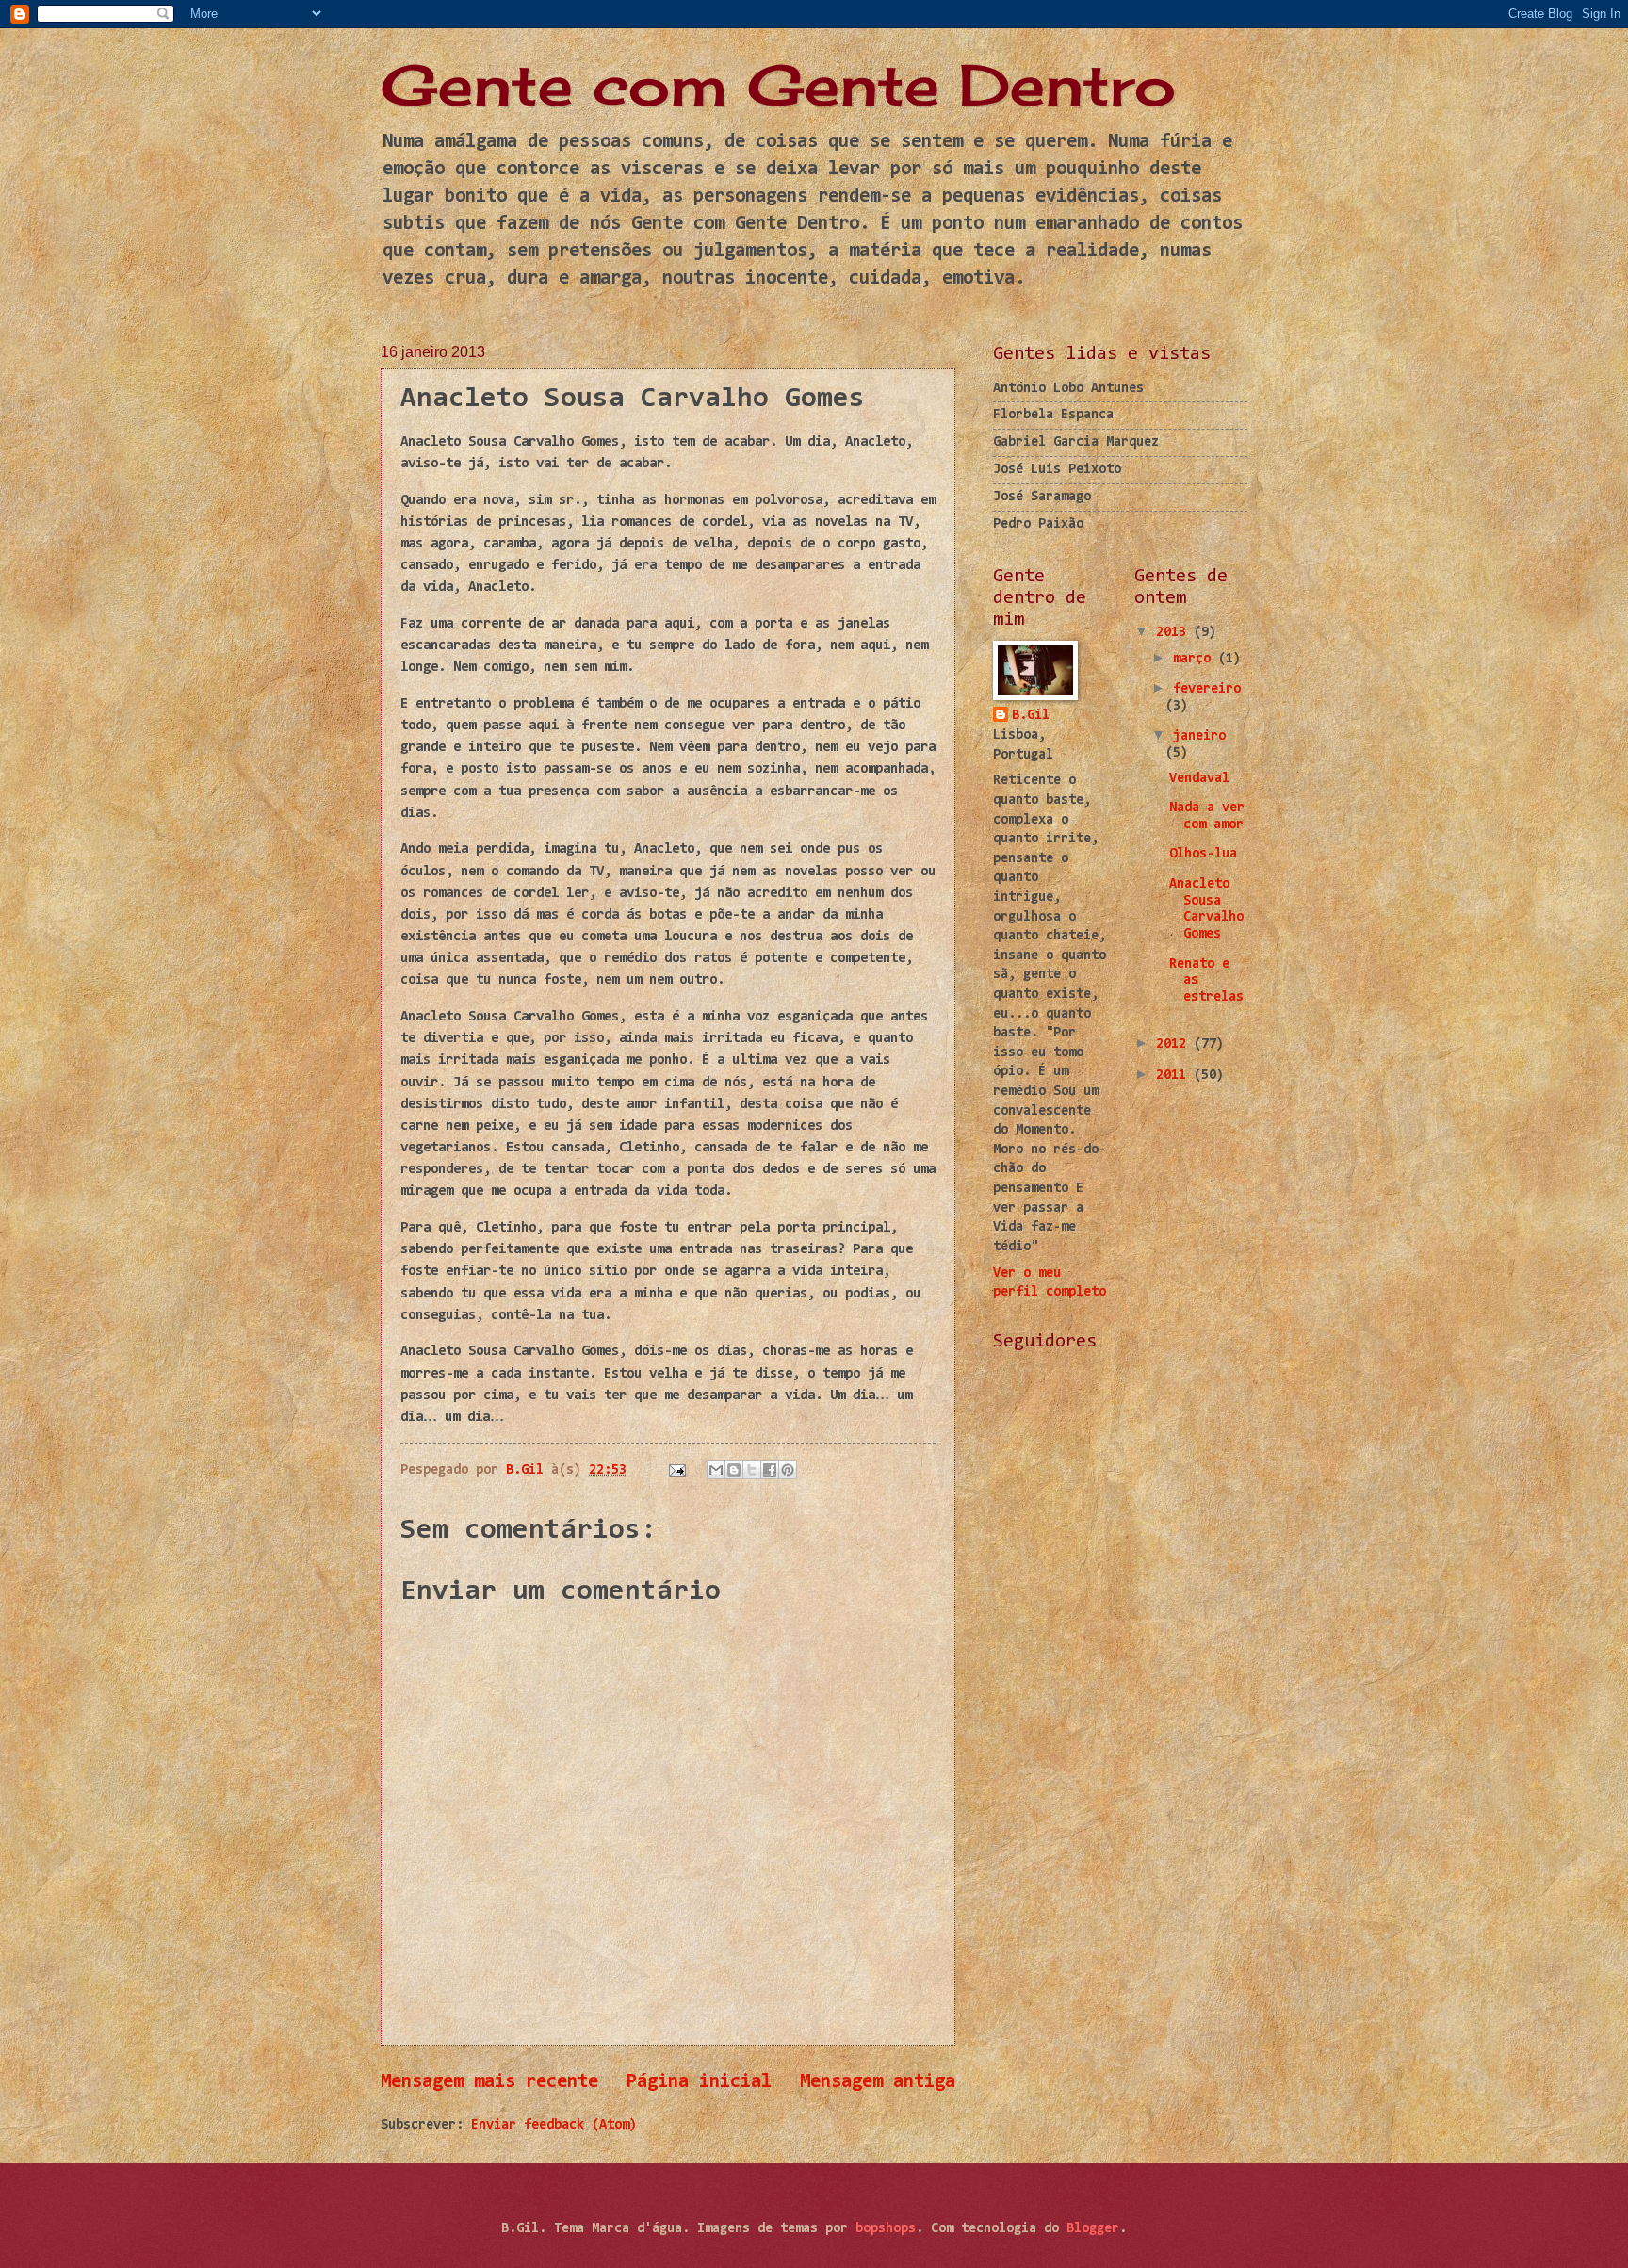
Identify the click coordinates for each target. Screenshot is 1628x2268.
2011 (1175, 1076)
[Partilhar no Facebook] (770, 1470)
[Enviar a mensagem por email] (716, 1470)
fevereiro (1207, 689)
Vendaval (1199, 779)
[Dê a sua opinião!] (734, 1470)
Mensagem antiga (878, 2082)
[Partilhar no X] (752, 1470)
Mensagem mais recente (489, 2082)
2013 (1175, 633)
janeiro (1199, 736)
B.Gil (1031, 716)
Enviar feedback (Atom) (554, 2125)
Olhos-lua (1203, 854)
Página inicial (699, 2082)
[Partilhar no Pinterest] (788, 1470)
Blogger (1093, 2229)
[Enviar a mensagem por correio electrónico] (677, 1470)
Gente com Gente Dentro (778, 84)
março (1196, 659)
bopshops (886, 2229)
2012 (1175, 1044)
